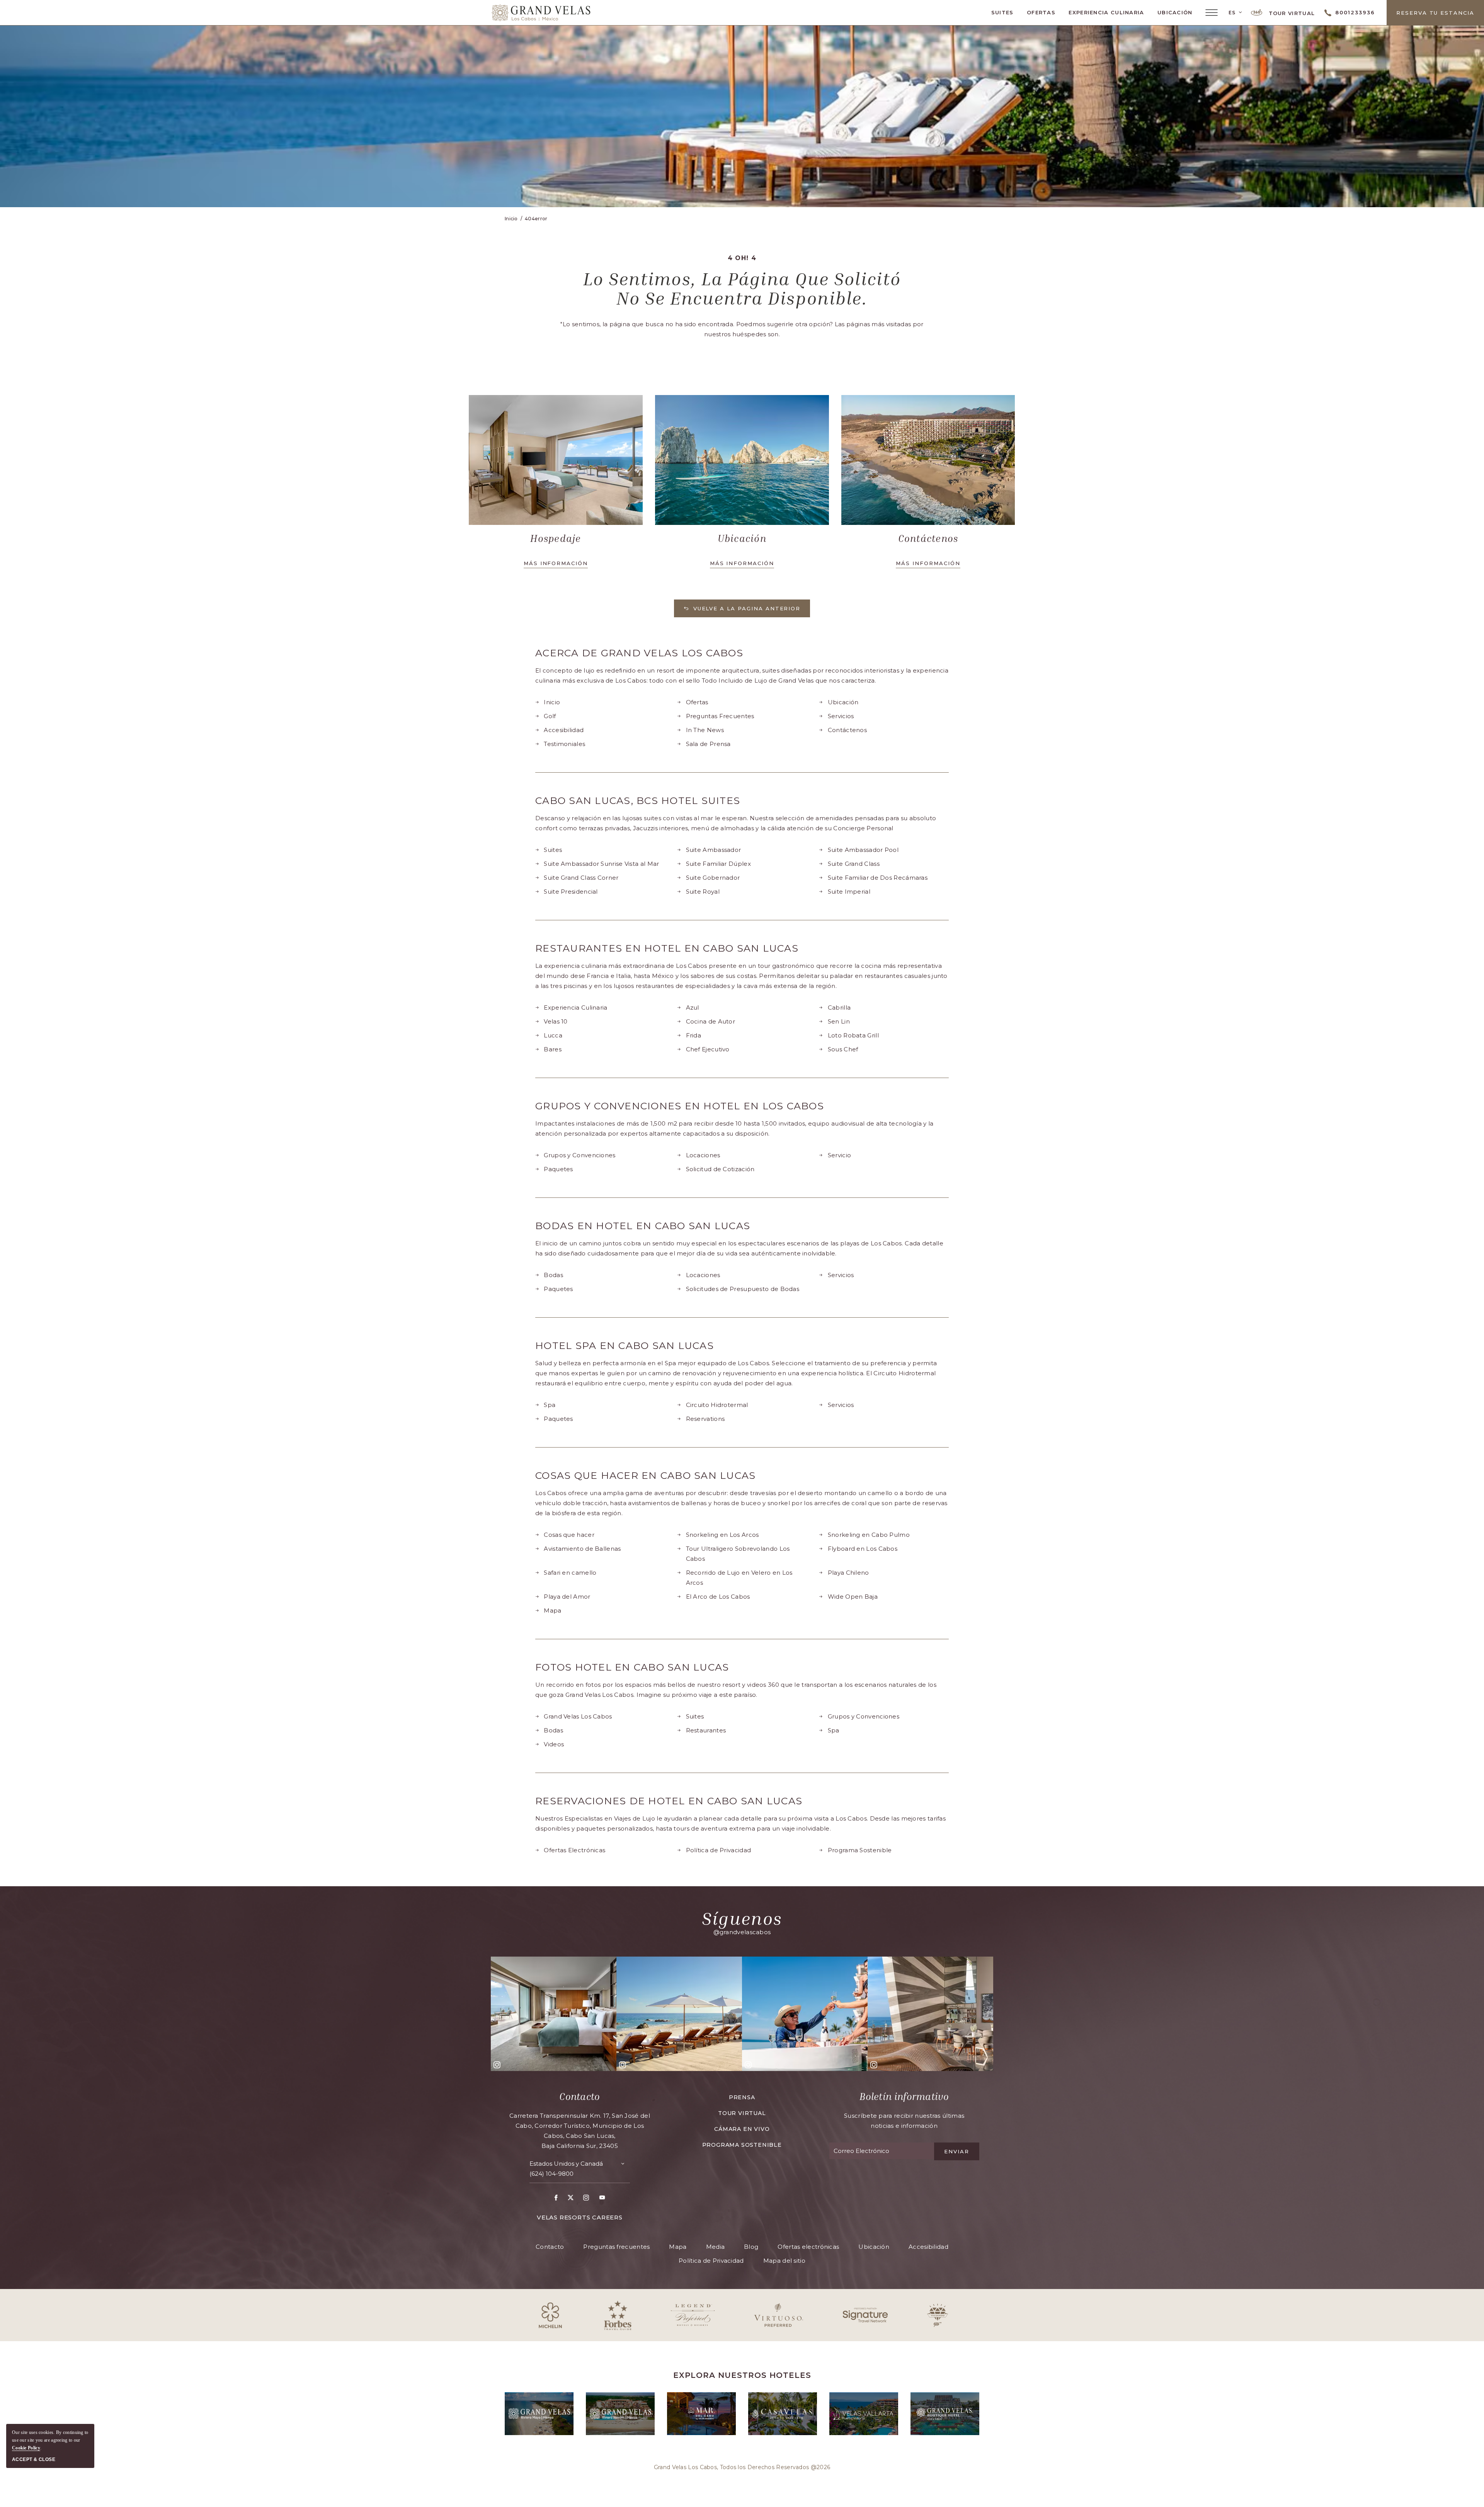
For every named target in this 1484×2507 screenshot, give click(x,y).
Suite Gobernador (713, 878)
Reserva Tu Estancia (1435, 13)
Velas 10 (556, 1021)
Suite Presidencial (571, 892)
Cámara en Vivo (742, 2129)
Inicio (552, 702)
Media (716, 2247)
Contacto (579, 2097)
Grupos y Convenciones (579, 1155)
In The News (705, 730)
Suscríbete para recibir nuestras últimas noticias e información (904, 2121)
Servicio (839, 1155)
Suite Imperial (849, 892)
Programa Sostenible (860, 1850)
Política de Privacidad (719, 1850)
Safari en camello (570, 1573)
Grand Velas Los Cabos (578, 1716)
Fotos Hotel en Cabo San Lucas (632, 1667)
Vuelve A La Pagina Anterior (747, 608)
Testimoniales (564, 744)
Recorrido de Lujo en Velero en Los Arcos (739, 1578)
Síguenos (742, 1918)
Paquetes (558, 1169)
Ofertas (1041, 12)
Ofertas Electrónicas (574, 1850)
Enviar (957, 2151)
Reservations (705, 1419)
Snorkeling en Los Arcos (722, 1535)
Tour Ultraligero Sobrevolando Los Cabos (738, 1554)
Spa (550, 1405)
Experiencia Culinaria (1106, 12)
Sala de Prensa (708, 744)
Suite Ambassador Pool (863, 850)
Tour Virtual (1291, 13)
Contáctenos (928, 538)
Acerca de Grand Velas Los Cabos (639, 653)
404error (536, 219)
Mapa (552, 1610)
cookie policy (26, 2448)
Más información (556, 563)
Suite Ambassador (714, 850)
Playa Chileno (848, 1573)
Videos (554, 1744)
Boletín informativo (904, 2097)
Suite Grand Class (854, 864)
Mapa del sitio (784, 2261)
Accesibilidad (564, 730)
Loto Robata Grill (853, 1035)
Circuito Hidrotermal (717, 1405)
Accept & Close (34, 2459)
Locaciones (703, 1155)
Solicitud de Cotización (720, 1169)
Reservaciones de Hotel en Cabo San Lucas (669, 1801)
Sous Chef (843, 1049)
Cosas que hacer (569, 1535)
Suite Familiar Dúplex (718, 864)
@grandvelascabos (742, 1932)
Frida (694, 1035)
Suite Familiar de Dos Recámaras (878, 878)
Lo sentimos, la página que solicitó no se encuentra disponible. (742, 288)
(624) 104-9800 (551, 2174)
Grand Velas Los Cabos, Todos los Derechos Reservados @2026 (742, 2467)
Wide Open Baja (853, 1597)
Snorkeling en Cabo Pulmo (869, 1535)
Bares (553, 1049)
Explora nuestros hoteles (742, 2375)
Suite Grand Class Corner (581, 878)
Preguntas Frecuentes (720, 716)
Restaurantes (706, 1730)
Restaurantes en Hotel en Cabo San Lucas (667, 948)
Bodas (553, 1275)
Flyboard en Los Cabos (863, 1549)
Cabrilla (839, 1007)
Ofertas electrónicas (808, 2247)
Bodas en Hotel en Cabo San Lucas (643, 1226)
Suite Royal (703, 892)
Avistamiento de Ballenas (582, 1549)
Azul (693, 1007)
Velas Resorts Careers (580, 2217)
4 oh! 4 (742, 258)
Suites (1002, 12)
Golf (550, 716)
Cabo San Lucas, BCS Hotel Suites (638, 801)
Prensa (742, 2097)
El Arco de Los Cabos (718, 1597)
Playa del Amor (567, 1597)
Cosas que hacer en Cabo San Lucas (645, 1476)
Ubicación (1175, 12)
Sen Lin (839, 1021)
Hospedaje (556, 538)
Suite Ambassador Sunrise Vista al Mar (601, 864)
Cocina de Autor (711, 1021)
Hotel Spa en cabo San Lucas (625, 1346)
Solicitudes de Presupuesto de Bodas (743, 1289)
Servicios (841, 716)
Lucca (553, 1035)
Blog (751, 2247)
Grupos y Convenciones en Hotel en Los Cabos (680, 1106)
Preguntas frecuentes (616, 2247)
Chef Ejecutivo (708, 1049)
